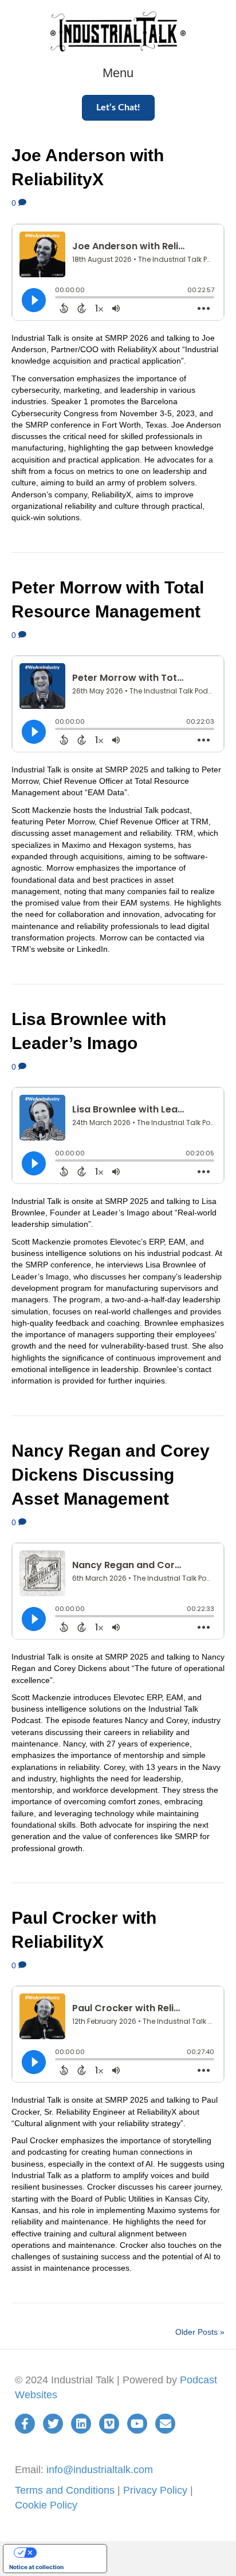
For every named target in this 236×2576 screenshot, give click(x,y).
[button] (118, 108)
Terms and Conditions (65, 2490)
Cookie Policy (46, 2505)
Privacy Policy (155, 2490)
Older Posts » (200, 2332)
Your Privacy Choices (66, 2553)
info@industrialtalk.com (100, 2470)
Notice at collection (36, 2567)
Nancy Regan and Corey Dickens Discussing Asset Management (111, 1475)
